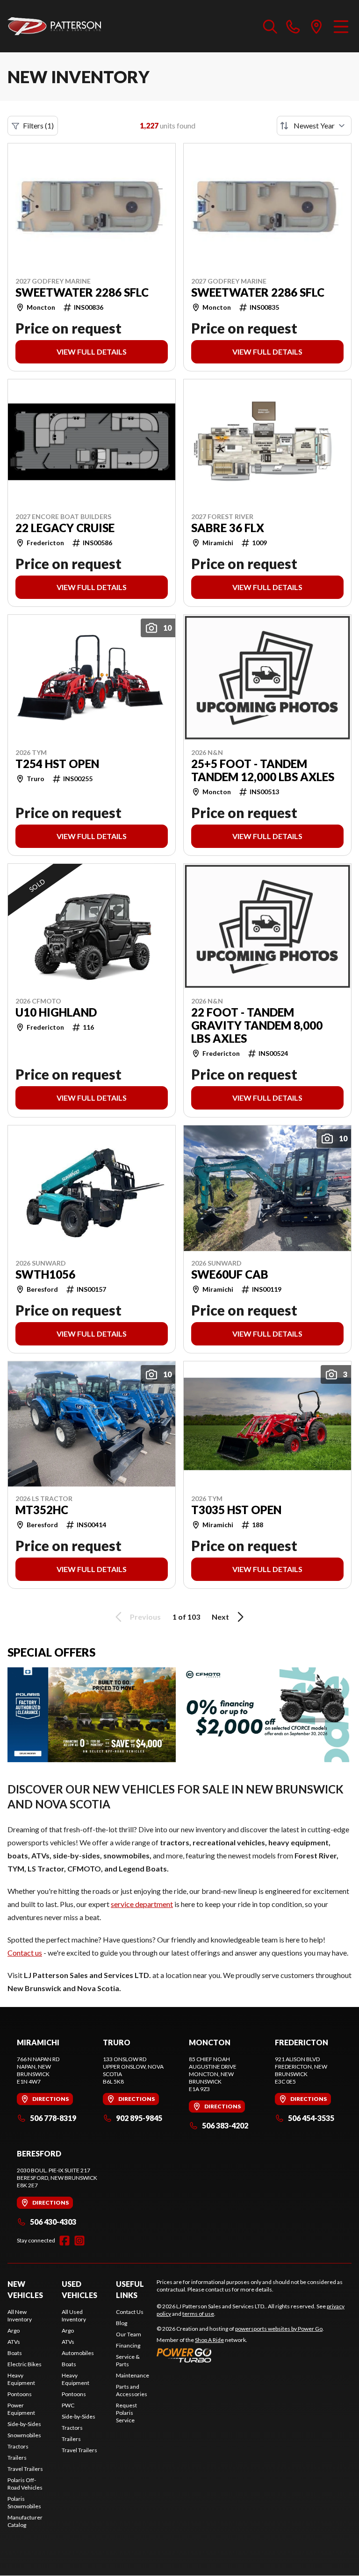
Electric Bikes (25, 2364)
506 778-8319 (53, 2118)
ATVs (14, 2342)
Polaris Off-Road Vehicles (25, 2484)
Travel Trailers (25, 2469)
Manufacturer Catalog (25, 2521)
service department (142, 1904)
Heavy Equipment (21, 2379)
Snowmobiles (24, 2435)
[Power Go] (240, 2355)
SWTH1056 (45, 1274)
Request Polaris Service (126, 2413)
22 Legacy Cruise (65, 528)
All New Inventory (20, 2316)
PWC (68, 2405)
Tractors (18, 2446)
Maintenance (133, 2375)
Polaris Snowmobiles (24, 2502)
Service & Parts (128, 2360)
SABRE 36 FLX (228, 528)
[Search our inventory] (270, 26)
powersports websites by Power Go (279, 2329)
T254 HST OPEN (57, 764)
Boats (15, 2353)
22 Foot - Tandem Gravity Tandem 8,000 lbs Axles (257, 1025)
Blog (122, 2323)
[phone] (293, 26)
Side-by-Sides (24, 2424)
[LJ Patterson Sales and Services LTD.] (54, 26)
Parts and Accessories (132, 2390)
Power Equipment (21, 2409)
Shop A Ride (209, 2340)
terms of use (198, 2314)
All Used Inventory (74, 2316)
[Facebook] (65, 2241)
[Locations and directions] (316, 26)
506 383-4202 (225, 2125)
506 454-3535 (311, 2118)
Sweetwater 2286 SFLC (82, 292)
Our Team (129, 2334)
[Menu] (341, 26)
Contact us (25, 1953)
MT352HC (42, 1510)
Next (220, 1617)
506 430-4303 (53, 2222)
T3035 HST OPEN (236, 1510)
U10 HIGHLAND (56, 1012)
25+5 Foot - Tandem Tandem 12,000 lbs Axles (263, 770)
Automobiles (78, 2353)
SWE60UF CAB (230, 1274)
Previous (145, 1617)
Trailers (17, 2458)
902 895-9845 (139, 2118)
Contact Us (130, 2312)
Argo (14, 2330)
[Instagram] (79, 2241)
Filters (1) (38, 125)
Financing (128, 2345)
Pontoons (20, 2394)
